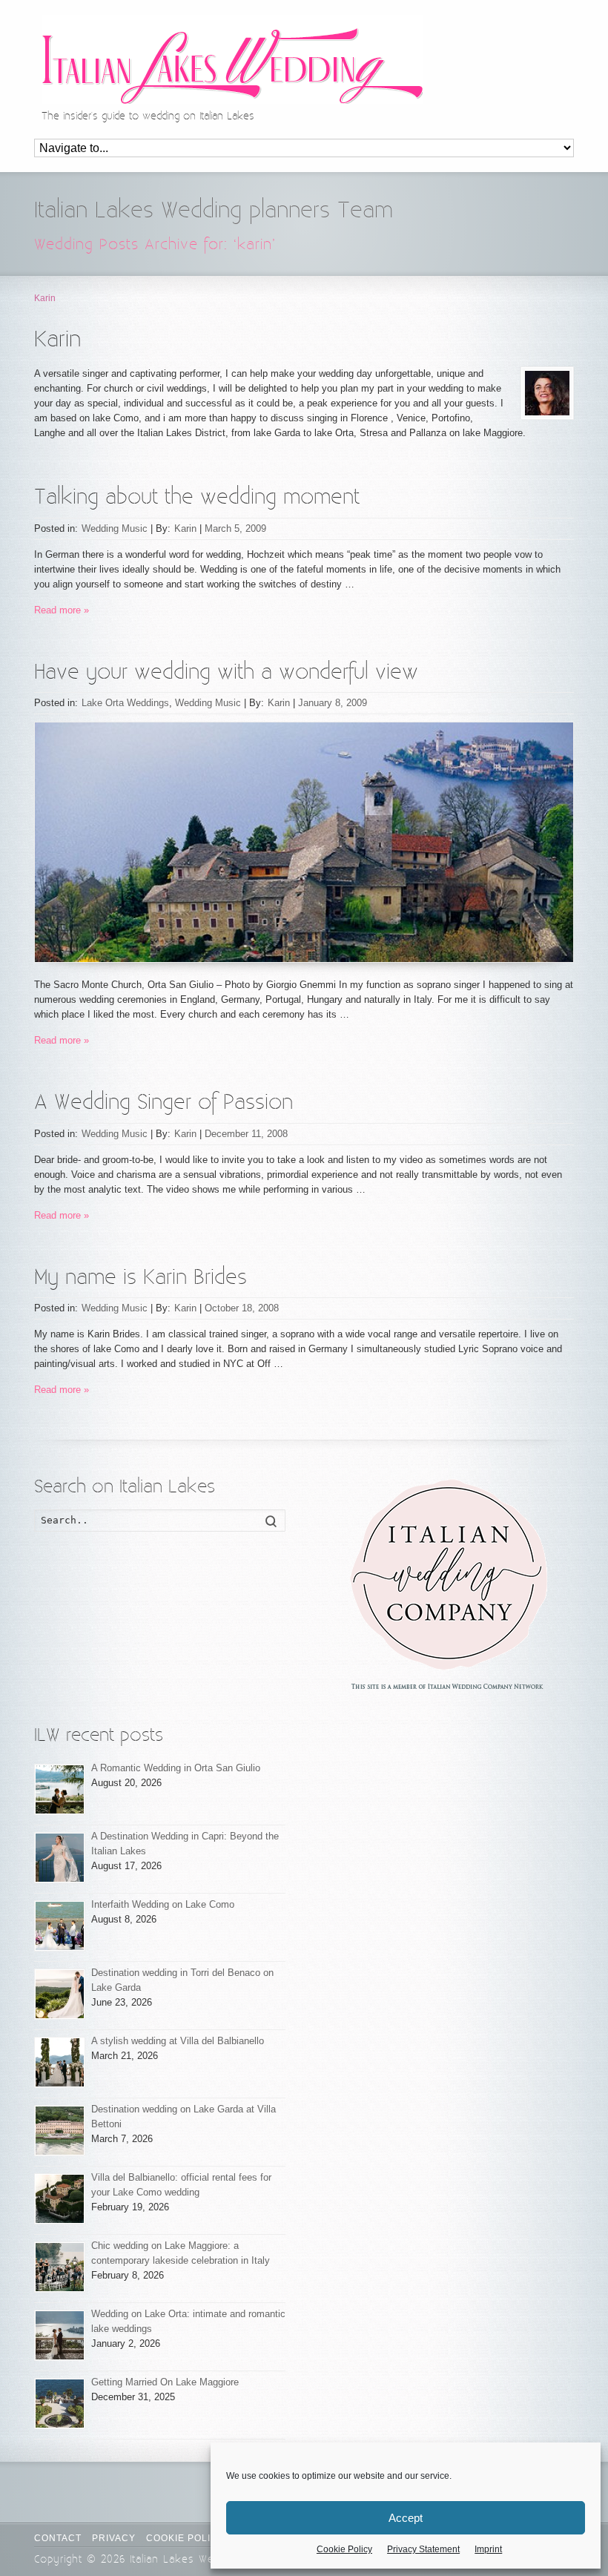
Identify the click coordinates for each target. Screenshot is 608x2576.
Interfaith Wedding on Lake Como (163, 1904)
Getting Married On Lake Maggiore (165, 2382)
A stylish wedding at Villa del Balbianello (178, 2041)
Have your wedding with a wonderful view (226, 672)
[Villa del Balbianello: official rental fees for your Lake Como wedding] (60, 2199)
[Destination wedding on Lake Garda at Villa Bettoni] (60, 2131)
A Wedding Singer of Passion (163, 1103)
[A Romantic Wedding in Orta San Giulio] (60, 1789)
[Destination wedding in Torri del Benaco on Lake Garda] (60, 1994)
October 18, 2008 (242, 1308)
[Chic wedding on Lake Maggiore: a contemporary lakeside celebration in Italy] (60, 2267)
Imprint (488, 2549)
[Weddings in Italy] (448, 1584)
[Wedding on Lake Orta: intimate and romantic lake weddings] (60, 2335)
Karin (185, 528)
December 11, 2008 (246, 1134)
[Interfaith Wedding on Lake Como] (60, 1926)
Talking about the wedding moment (197, 497)
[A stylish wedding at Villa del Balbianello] (60, 2062)
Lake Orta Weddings (125, 703)
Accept (406, 2518)
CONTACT (58, 2538)
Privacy (114, 2538)
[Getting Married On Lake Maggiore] (60, 2404)
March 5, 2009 (235, 528)
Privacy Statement (423, 2549)
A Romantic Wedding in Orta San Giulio (176, 1768)
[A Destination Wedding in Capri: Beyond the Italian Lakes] (60, 1858)
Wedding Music (115, 528)
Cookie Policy (344, 2549)
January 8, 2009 (333, 703)
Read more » (62, 610)
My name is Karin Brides (141, 1278)
